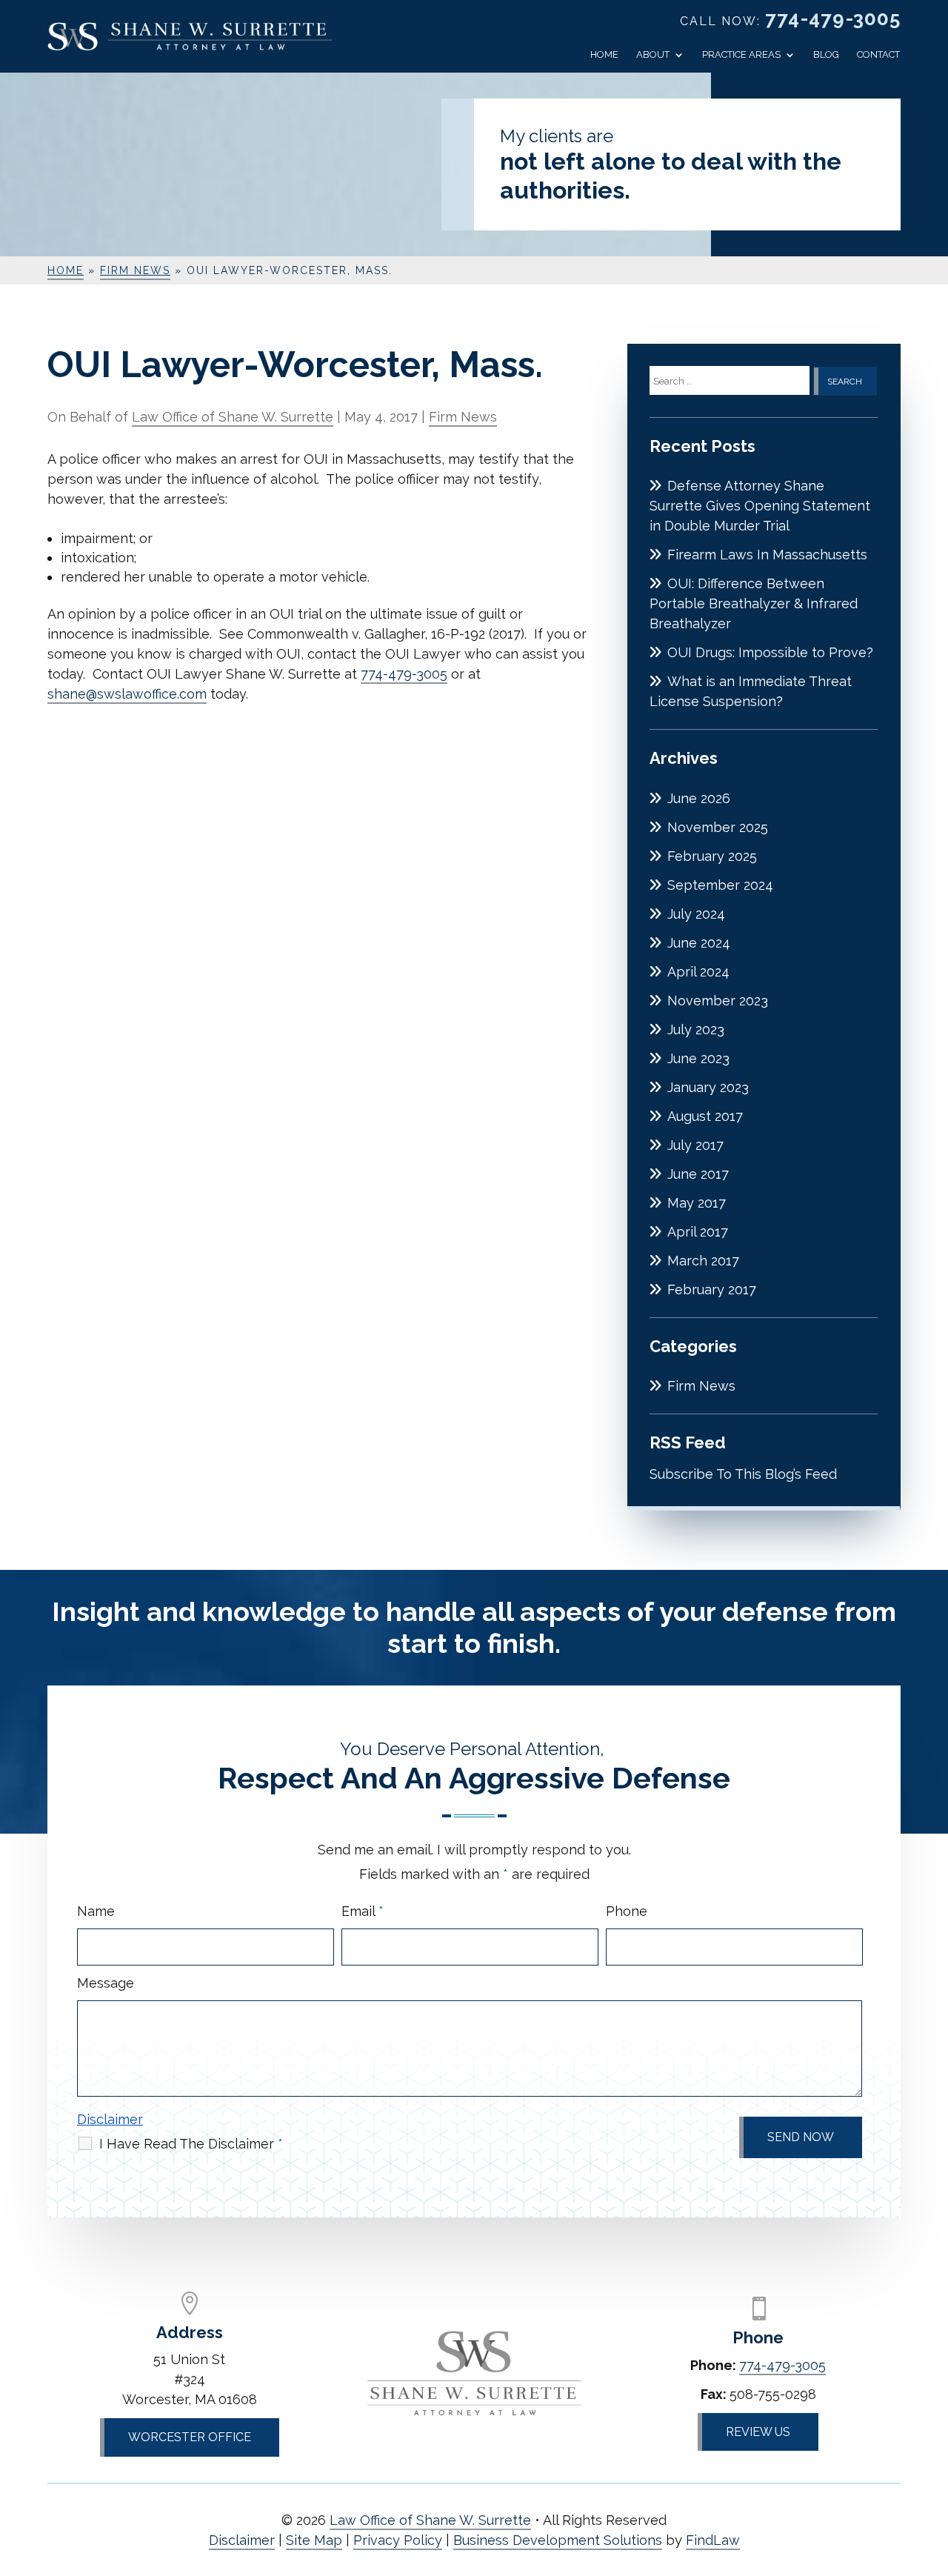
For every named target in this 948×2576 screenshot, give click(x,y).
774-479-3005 (833, 19)
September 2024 (720, 885)
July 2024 (696, 914)
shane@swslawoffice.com (127, 694)
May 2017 (697, 1203)
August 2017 (705, 1116)
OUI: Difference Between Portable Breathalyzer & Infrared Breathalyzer (754, 603)
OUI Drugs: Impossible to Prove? (770, 652)
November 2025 (718, 827)
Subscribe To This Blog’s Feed (743, 1474)
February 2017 (712, 1289)
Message (106, 1983)
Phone (627, 1911)
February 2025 (712, 856)
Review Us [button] (758, 2432)
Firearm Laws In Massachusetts (767, 555)
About (653, 55)
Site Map (314, 2540)
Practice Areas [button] (741, 55)
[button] (933, 2469)
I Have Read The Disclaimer (191, 2144)
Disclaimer (110, 2119)
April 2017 (698, 1232)
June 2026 (699, 798)
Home (604, 55)
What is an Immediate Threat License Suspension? (751, 691)
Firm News (463, 417)
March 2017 (703, 1261)
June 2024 (699, 943)
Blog (826, 55)
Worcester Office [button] (190, 2437)
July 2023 (696, 1029)
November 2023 (718, 1001)
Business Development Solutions (558, 2540)
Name (96, 1911)
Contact (878, 55)
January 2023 (708, 1087)
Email (363, 1911)
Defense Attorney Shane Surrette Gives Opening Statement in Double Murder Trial (760, 506)
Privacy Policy (398, 2540)
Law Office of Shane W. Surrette (233, 417)
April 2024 (698, 972)
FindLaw (713, 2540)
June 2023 (698, 1058)
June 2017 (698, 1174)
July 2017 (695, 1145)
